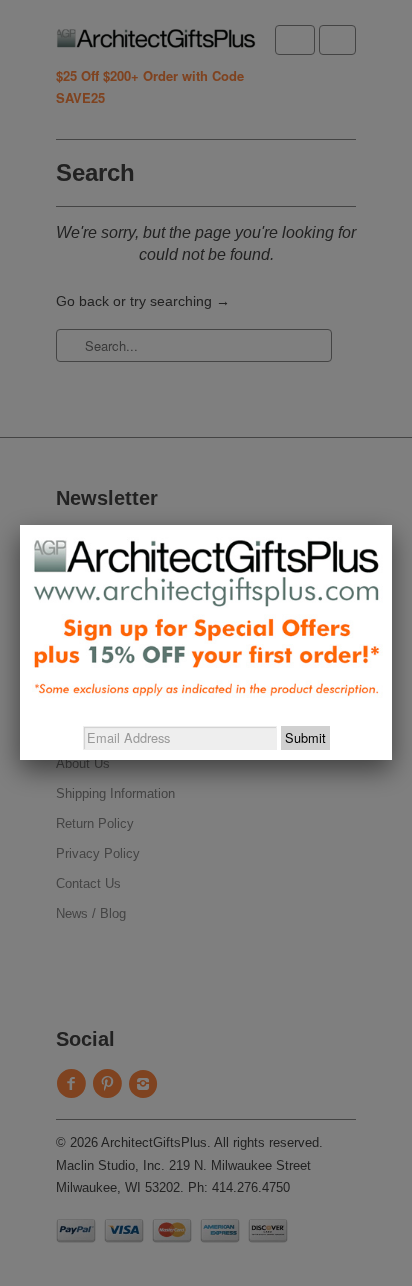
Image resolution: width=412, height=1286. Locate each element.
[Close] (392, 525)
